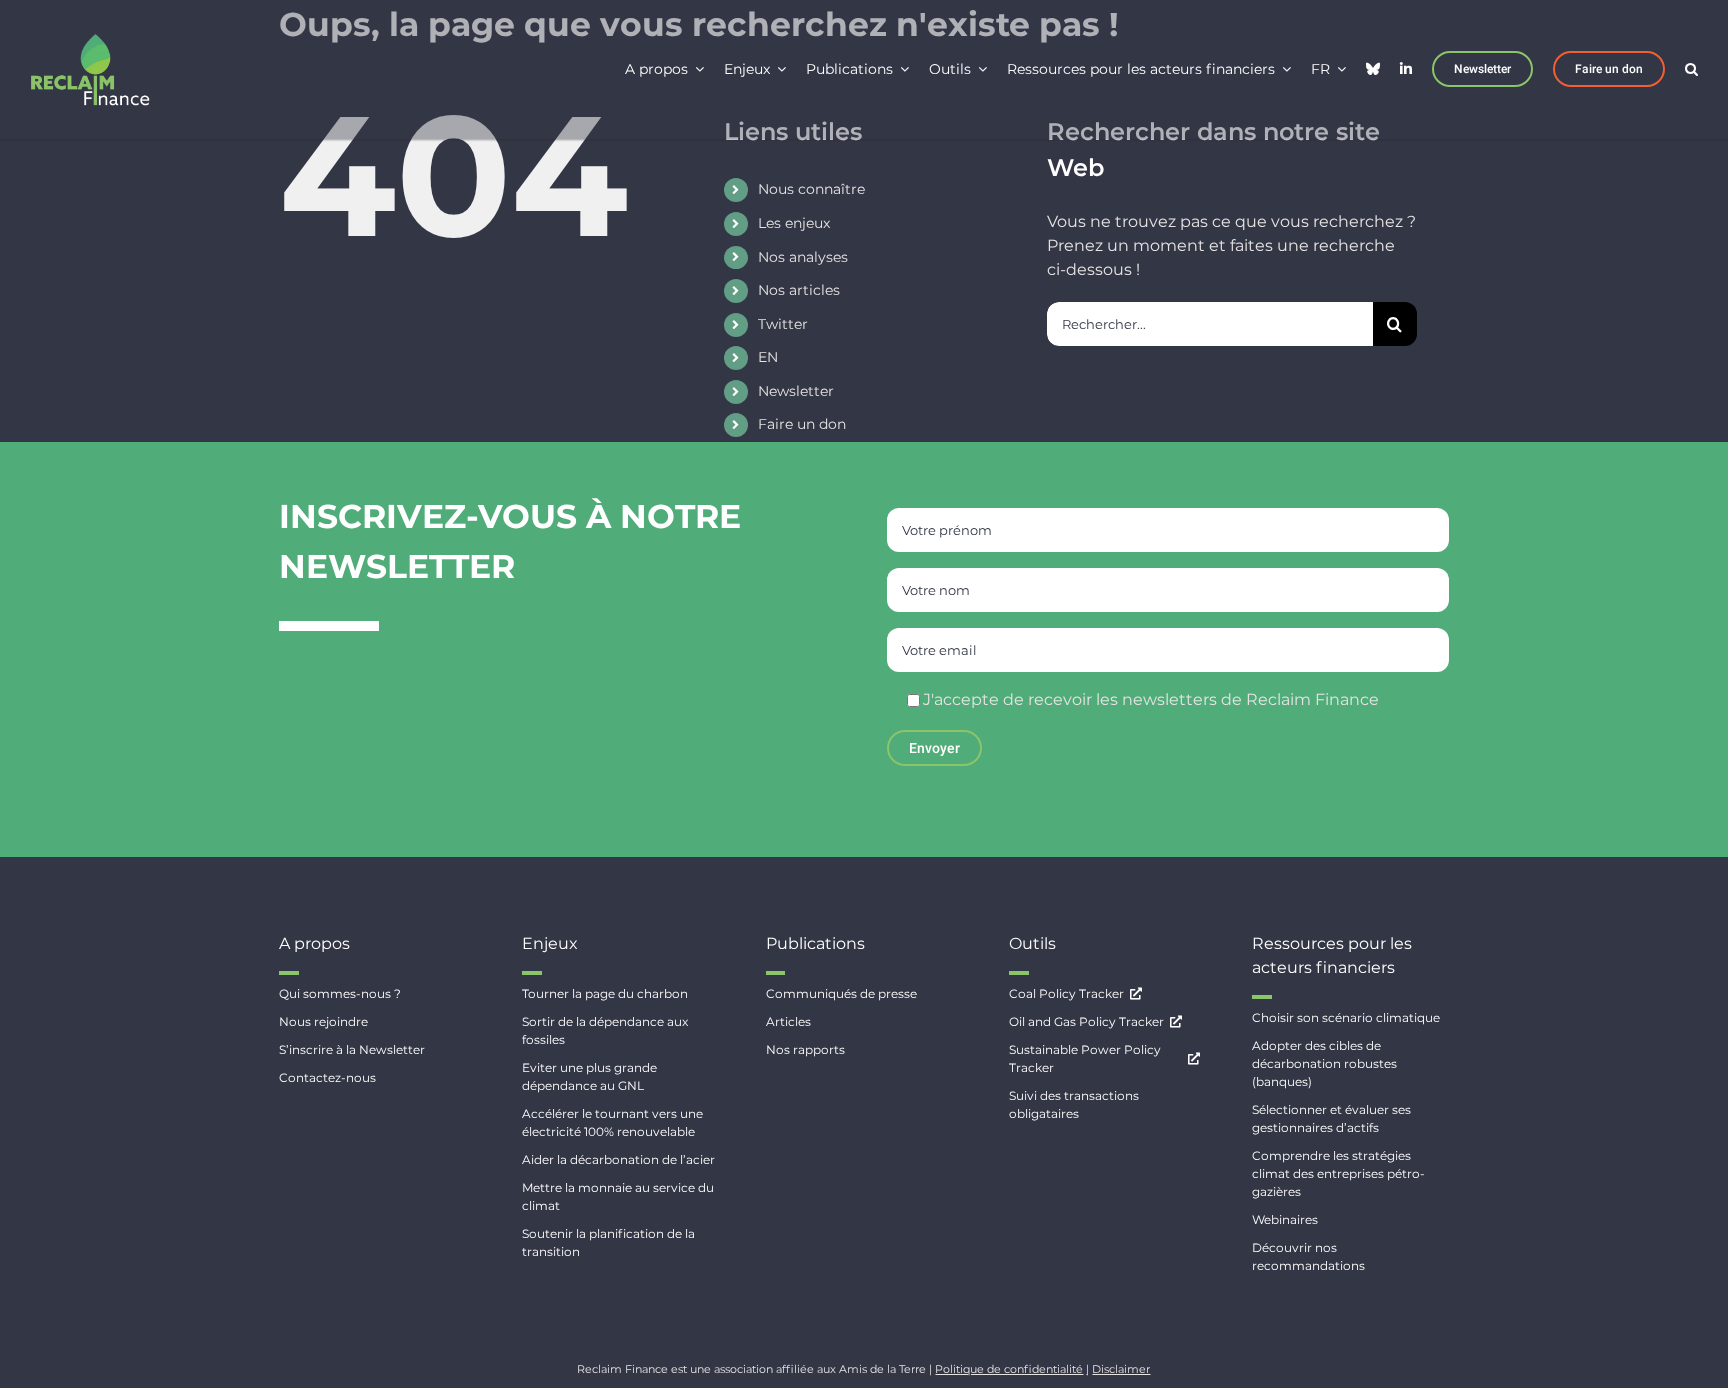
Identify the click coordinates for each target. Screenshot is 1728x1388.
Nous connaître (811, 189)
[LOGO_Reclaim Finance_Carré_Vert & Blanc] (90, 40)
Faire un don (802, 424)
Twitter (783, 324)
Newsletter (796, 391)
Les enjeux (794, 223)
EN (768, 357)
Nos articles (799, 290)
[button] (1691, 67)
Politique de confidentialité (1009, 1369)
